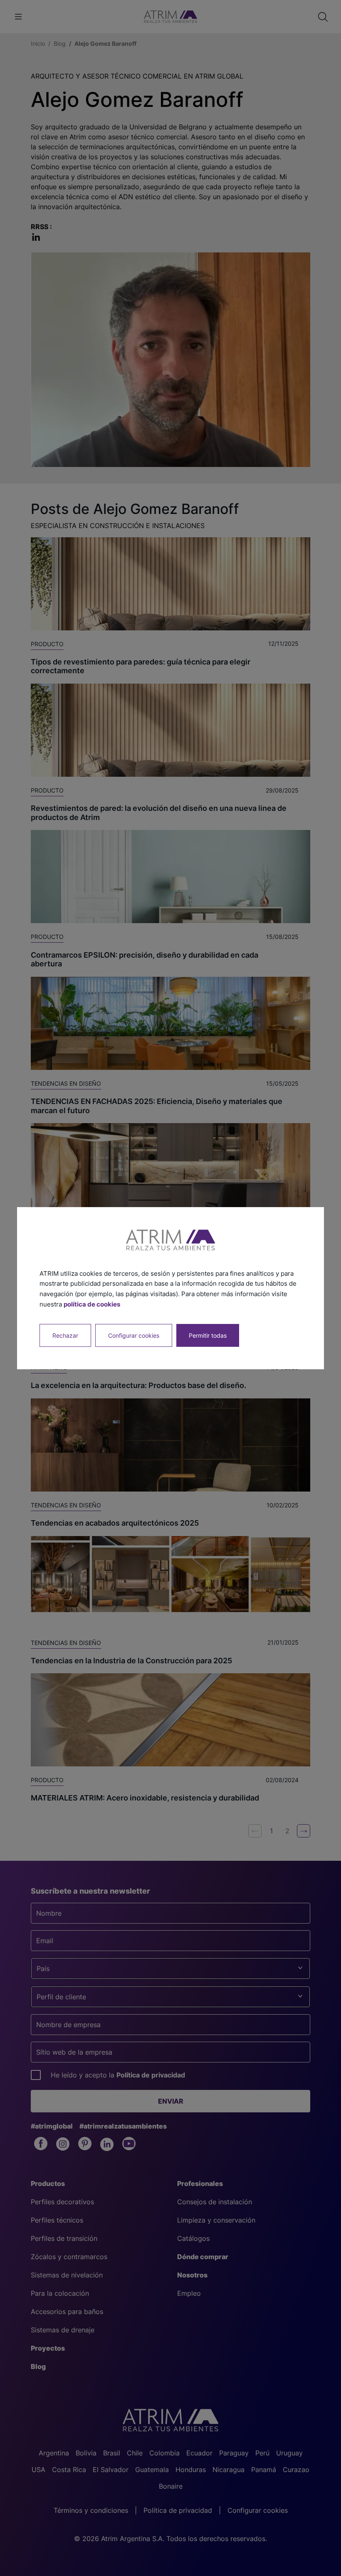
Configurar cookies (134, 1335)
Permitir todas (208, 1335)
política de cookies (92, 1304)
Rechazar (65, 1335)
